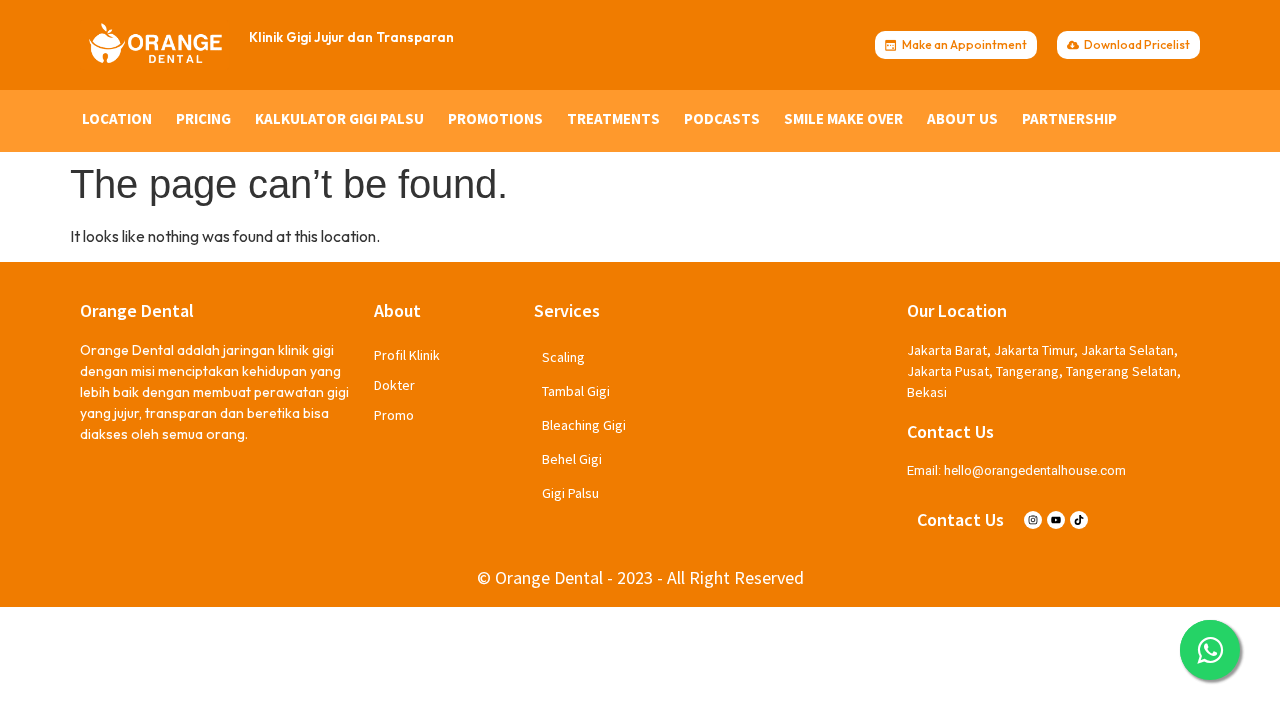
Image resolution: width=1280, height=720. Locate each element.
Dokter (394, 385)
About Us (962, 118)
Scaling (563, 357)
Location (117, 118)
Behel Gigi (572, 459)
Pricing (203, 118)
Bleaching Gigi (584, 425)
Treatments (613, 118)
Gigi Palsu (570, 493)
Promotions (495, 118)
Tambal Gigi (576, 391)
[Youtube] (1056, 520)
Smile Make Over (843, 118)
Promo (394, 415)
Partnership (1069, 118)
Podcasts (722, 118)
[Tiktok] (1079, 520)
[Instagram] (1033, 520)
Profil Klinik (407, 355)
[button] (1210, 650)
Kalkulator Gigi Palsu (339, 118)
